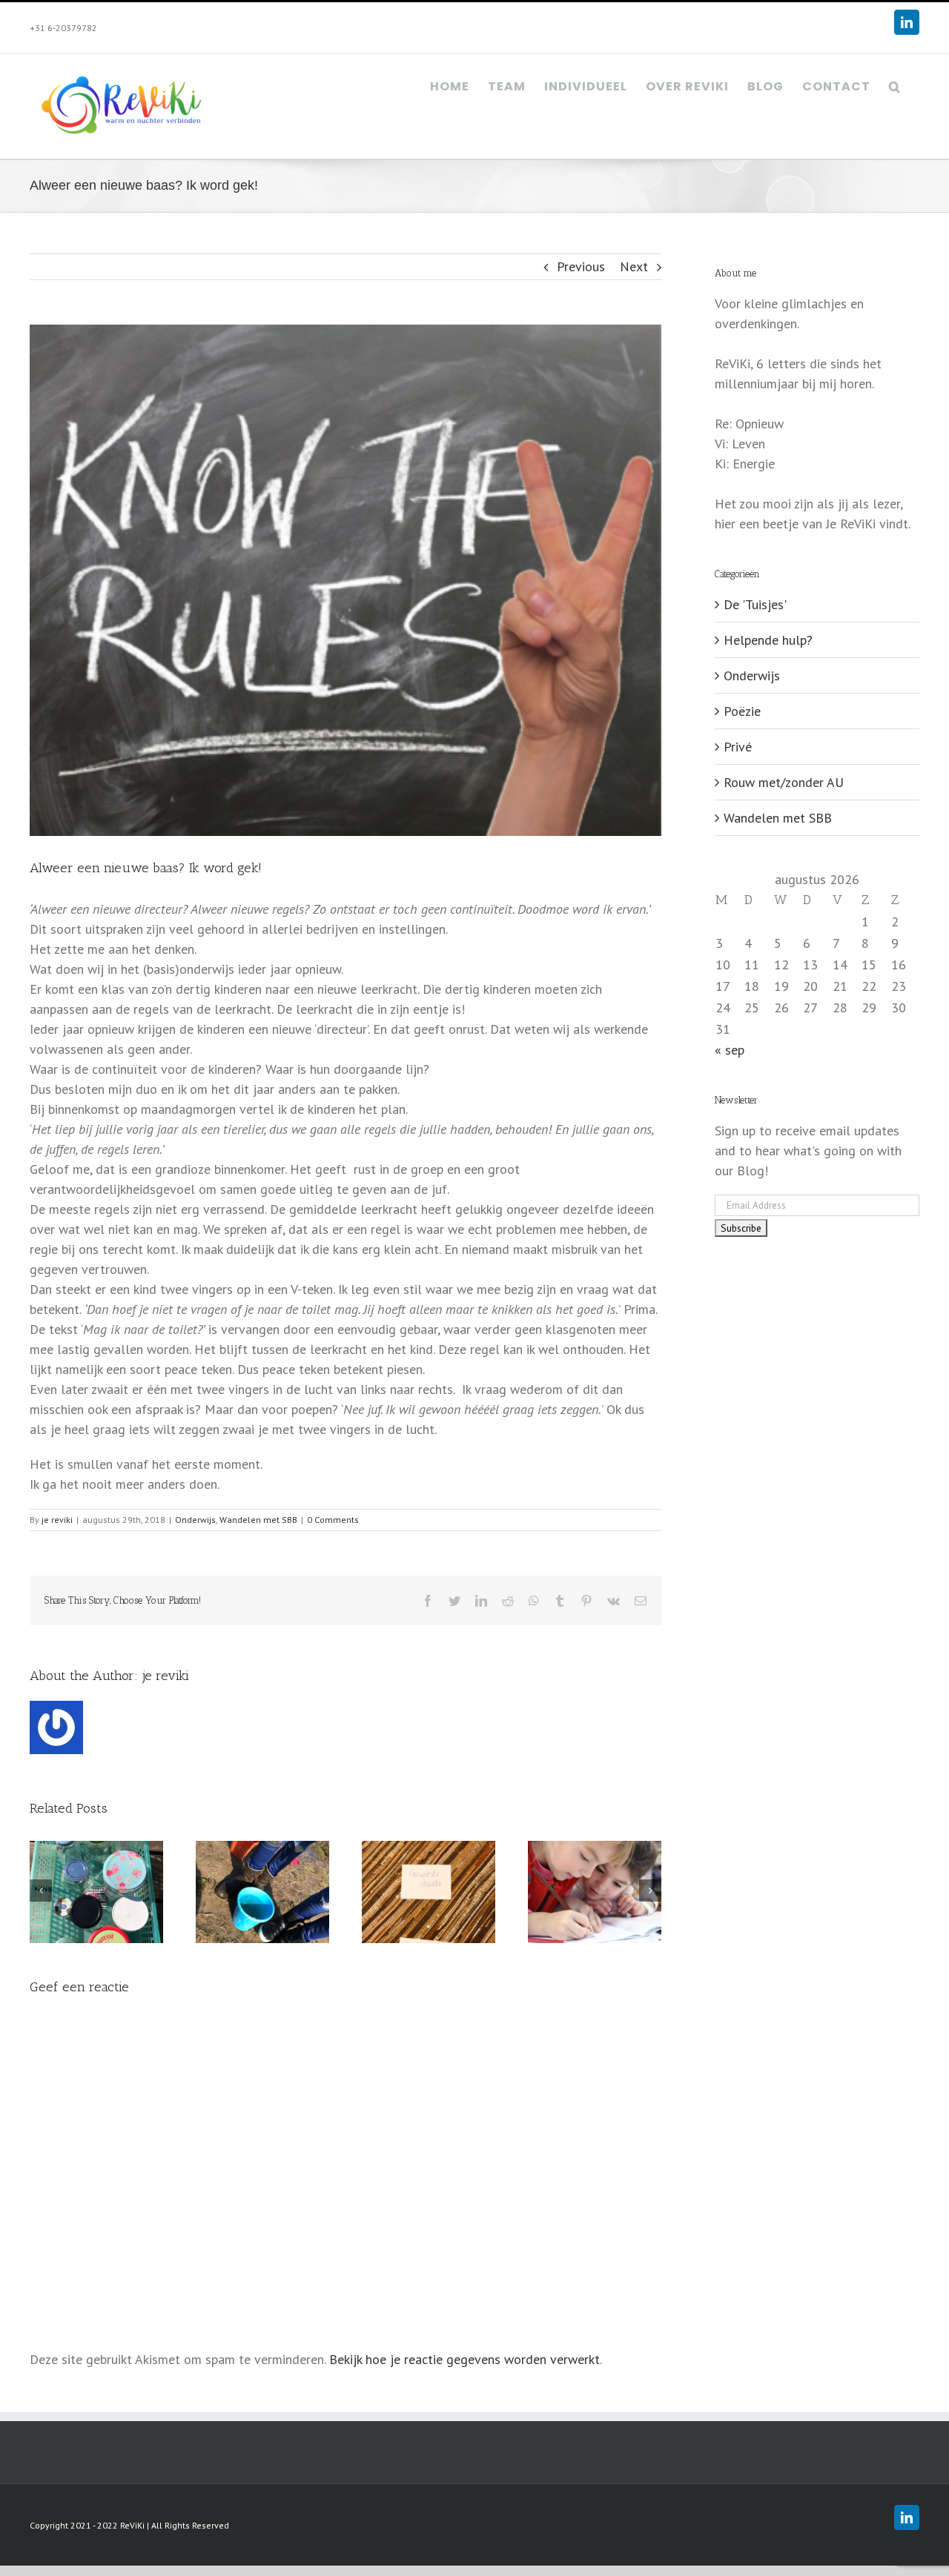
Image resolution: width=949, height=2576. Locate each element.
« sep (730, 1050)
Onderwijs (195, 1520)
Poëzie (742, 711)
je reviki (57, 1520)
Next (634, 266)
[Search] (895, 85)
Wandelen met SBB (258, 1520)
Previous (581, 266)
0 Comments (333, 1520)
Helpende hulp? (768, 640)
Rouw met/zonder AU (784, 782)
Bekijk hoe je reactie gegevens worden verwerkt (464, 2359)
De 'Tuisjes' (755, 604)
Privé (738, 747)
